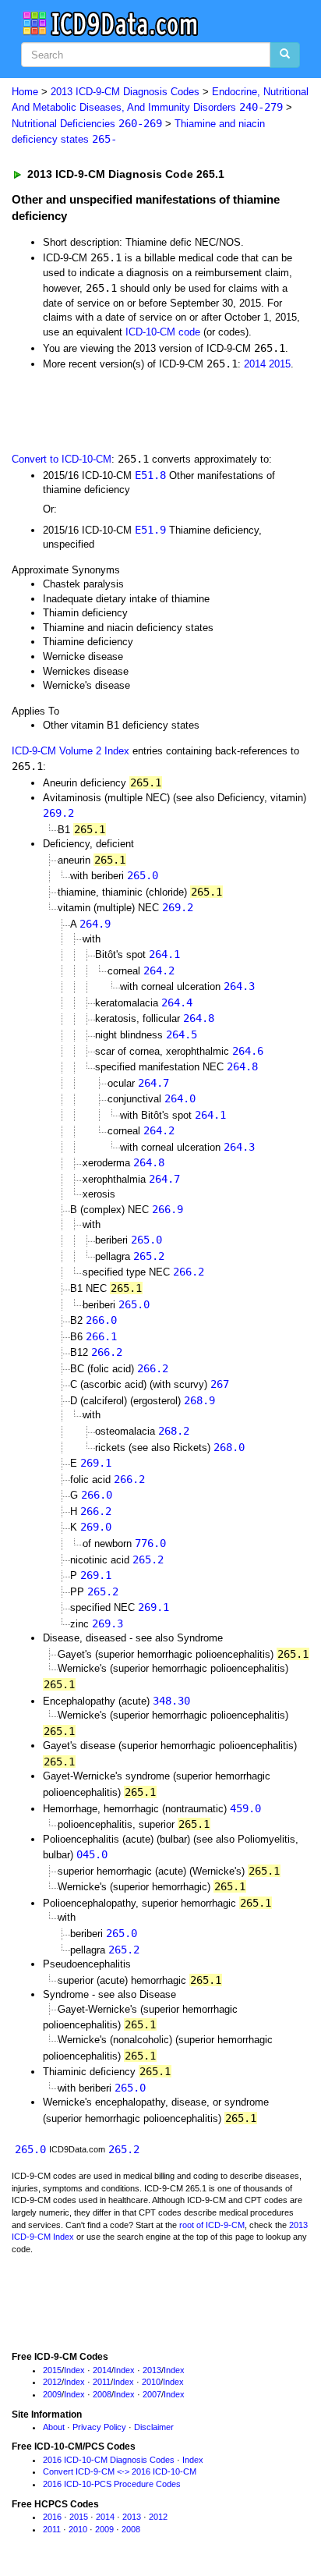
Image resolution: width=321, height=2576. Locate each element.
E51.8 (150, 475)
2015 (280, 364)
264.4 (177, 1002)
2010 (151, 2382)
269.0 (96, 1527)
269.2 (58, 813)
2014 (255, 364)
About (54, 2427)
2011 (102, 2382)
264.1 (164, 954)
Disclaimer (154, 2427)
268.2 (174, 1431)
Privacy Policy (99, 2427)
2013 (152, 2370)
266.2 (189, 1272)
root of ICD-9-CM (212, 2225)
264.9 (95, 924)
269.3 (108, 1623)
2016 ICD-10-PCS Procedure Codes (112, 2484)
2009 (52, 2394)
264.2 (159, 970)
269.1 (96, 1463)
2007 (152, 2394)
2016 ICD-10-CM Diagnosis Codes (109, 2460)
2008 (102, 2394)
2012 (52, 2382)
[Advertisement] (125, 410)
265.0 (143, 875)
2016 (52, 2517)
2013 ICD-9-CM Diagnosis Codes (125, 92)
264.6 (248, 1051)
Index (74, 2370)
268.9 (199, 1400)
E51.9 (150, 530)
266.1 (101, 1336)
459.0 (245, 1808)
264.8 (199, 1018)
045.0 (92, 1854)
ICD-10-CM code (163, 332)
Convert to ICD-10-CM (62, 459)
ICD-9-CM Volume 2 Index (71, 751)
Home (25, 92)
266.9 (168, 1209)
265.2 (149, 1256)
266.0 (101, 1320)
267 (220, 1384)
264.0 (180, 1098)
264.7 (153, 1083)
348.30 (171, 1701)
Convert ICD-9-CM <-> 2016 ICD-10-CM (120, 2471)
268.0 (229, 1447)
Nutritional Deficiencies (87, 124)
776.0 (150, 1543)
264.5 (182, 1034)
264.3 (239, 986)
